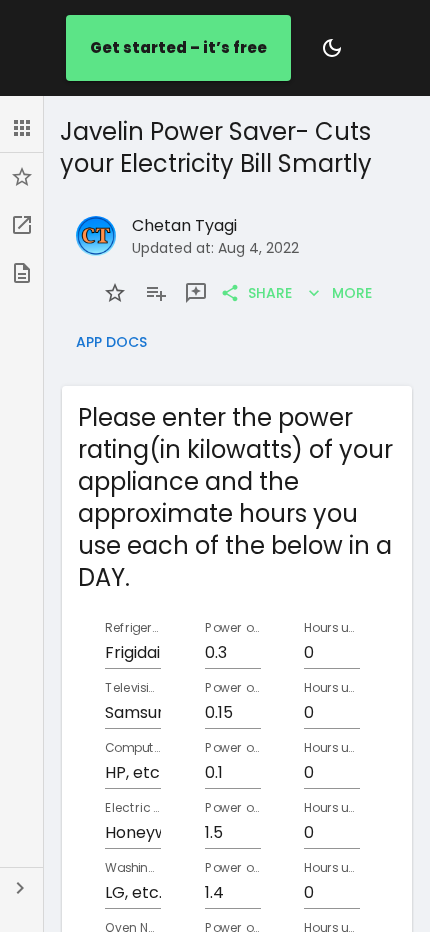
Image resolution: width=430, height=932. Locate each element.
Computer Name (133, 747)
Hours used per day (332, 627)
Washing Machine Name (133, 867)
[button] (21, 128)
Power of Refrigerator (233, 627)
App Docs (111, 342)
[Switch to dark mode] (332, 48)
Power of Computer (233, 747)
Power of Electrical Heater (233, 807)
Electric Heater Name (133, 807)
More (352, 293)
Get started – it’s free (178, 47)
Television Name (133, 687)
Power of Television (233, 687)
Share (270, 293)
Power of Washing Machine (233, 867)
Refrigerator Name (133, 627)
